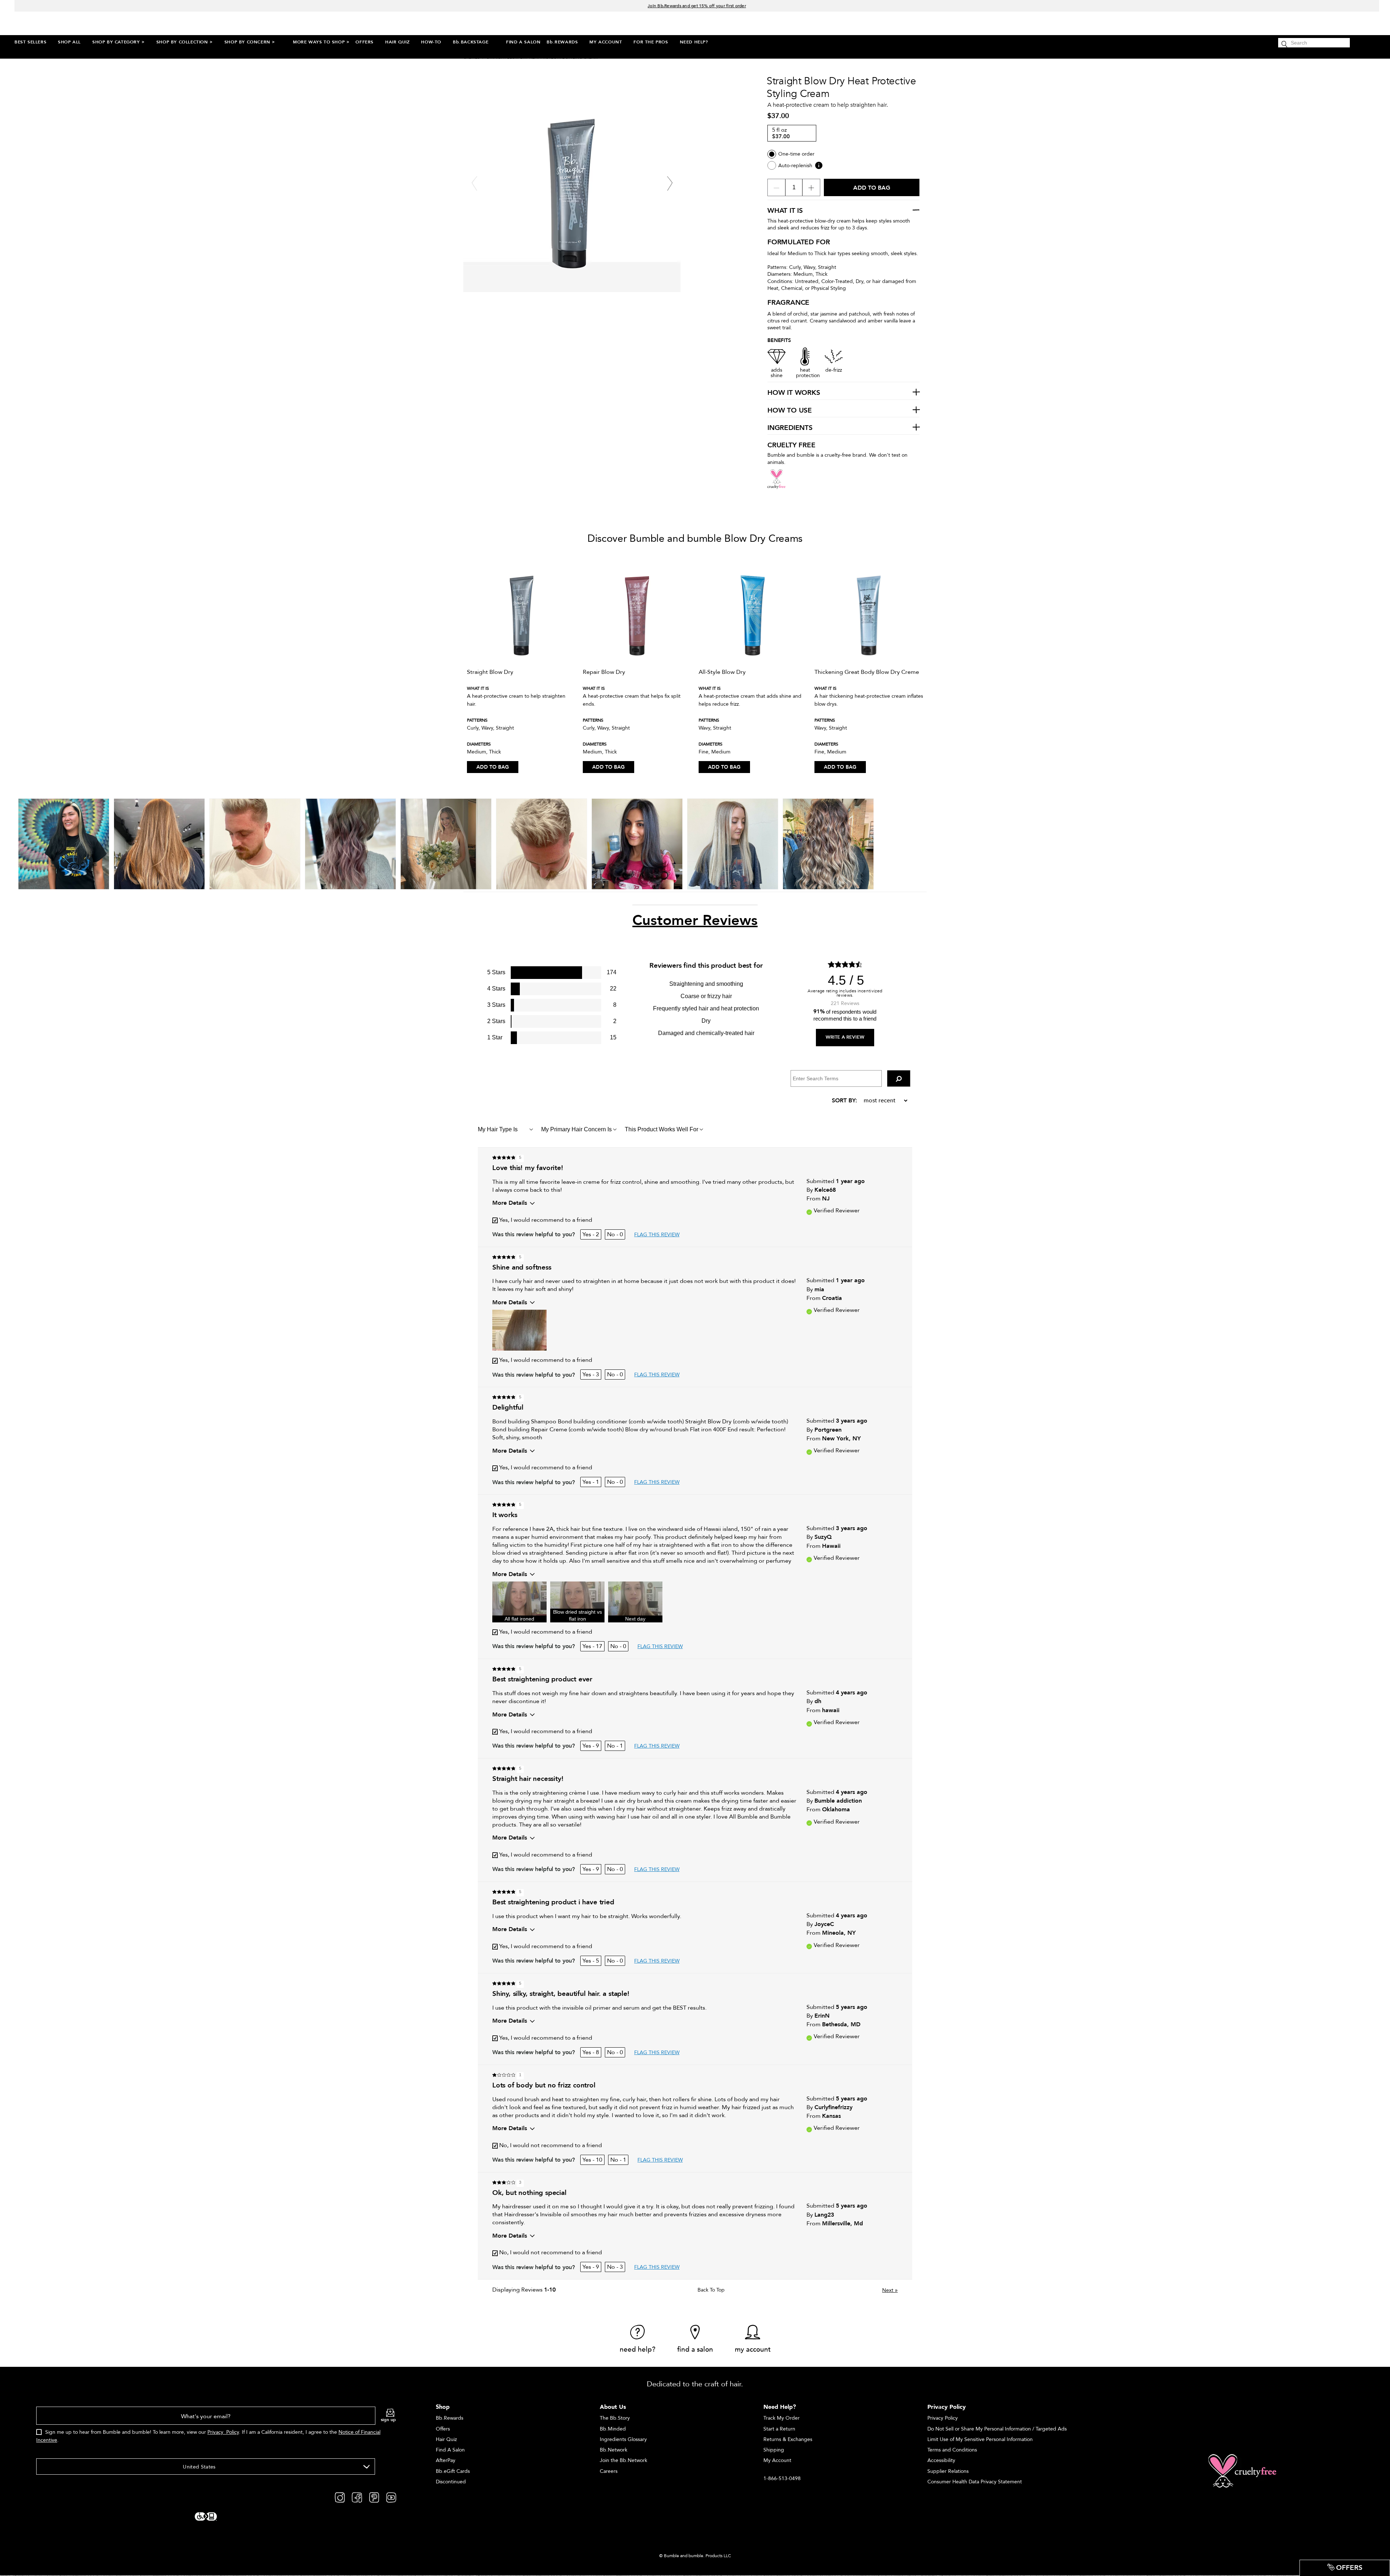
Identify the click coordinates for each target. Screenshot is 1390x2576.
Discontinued (451, 2482)
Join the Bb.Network (624, 2460)
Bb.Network (614, 2450)
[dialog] (216, 2429)
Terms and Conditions (952, 2450)
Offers (443, 2429)
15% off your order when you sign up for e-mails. (697, 6)
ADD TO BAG (493, 767)
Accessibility (941, 2460)
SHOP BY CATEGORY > (119, 42)
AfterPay (446, 2460)
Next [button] (670, 183)
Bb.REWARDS (562, 42)
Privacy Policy (223, 2432)
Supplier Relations (948, 2471)
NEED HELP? (694, 42)
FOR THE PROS (651, 42)
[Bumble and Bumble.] (79, 23)
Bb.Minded (613, 2429)
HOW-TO (431, 42)
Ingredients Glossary (623, 2439)
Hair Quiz (446, 2439)
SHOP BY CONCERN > (250, 42)
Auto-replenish (795, 166)
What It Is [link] (785, 211)
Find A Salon (450, 2450)
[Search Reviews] (899, 1078)
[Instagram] (340, 2497)
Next (890, 2290)
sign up (388, 2420)
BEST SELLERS (30, 42)
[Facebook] (357, 2497)
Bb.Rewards (450, 2418)
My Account (777, 2460)
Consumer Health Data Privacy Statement (975, 2482)
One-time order (796, 154)
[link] (638, 2339)
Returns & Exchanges (788, 2439)
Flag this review (657, 1235)
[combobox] (206, 2467)
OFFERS (365, 42)
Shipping (774, 2450)
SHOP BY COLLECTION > (185, 42)
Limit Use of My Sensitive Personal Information (980, 2439)
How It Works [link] (794, 393)
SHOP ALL (69, 42)
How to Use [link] (790, 411)
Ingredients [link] (790, 428)
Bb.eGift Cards (453, 2471)
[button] (519, 1330)
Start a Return (779, 2429)
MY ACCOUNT (606, 42)
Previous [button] (474, 183)
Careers (609, 2471)
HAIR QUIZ (397, 42)
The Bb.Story (615, 2418)
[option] (521, 664)
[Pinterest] (374, 2497)
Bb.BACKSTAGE (471, 42)
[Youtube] (391, 2497)
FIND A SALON (523, 42)
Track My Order (782, 2418)
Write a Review (845, 1037)
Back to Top (711, 2290)
